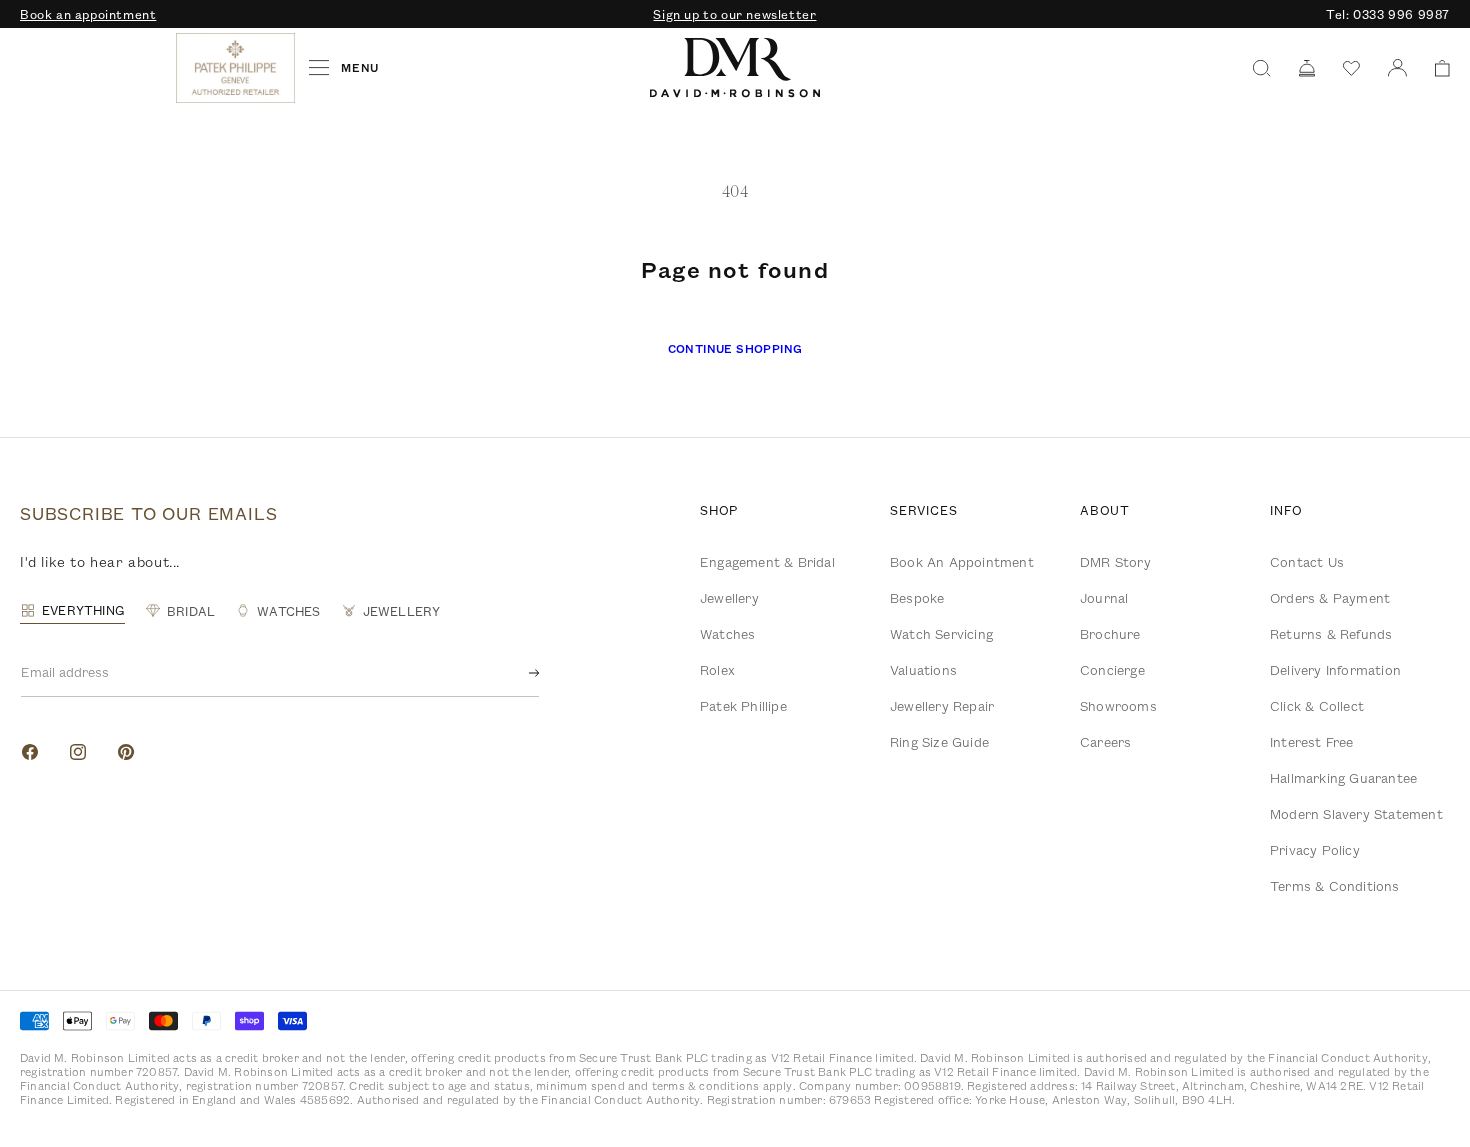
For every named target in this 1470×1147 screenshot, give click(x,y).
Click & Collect (1317, 706)
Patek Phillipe (743, 706)
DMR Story (1115, 562)
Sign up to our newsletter (734, 14)
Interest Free (1312, 742)
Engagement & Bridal (767, 562)
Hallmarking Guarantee (1343, 778)
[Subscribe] (518, 673)
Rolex (717, 670)
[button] (1435, 68)
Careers (1105, 742)
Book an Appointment (962, 562)
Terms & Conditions (1335, 886)
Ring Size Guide (939, 742)
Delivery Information (1335, 670)
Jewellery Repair (942, 706)
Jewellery (729, 598)
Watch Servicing (941, 634)
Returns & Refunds (1331, 634)
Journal (1104, 598)
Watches (727, 634)
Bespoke (917, 598)
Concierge (1112, 670)
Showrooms (1118, 706)
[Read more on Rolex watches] (95, 68)
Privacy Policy (1315, 850)
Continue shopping (735, 348)
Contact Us (1307, 562)
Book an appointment (88, 14)
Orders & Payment (1330, 598)
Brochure (1110, 634)
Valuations (923, 670)
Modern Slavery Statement (1356, 814)
